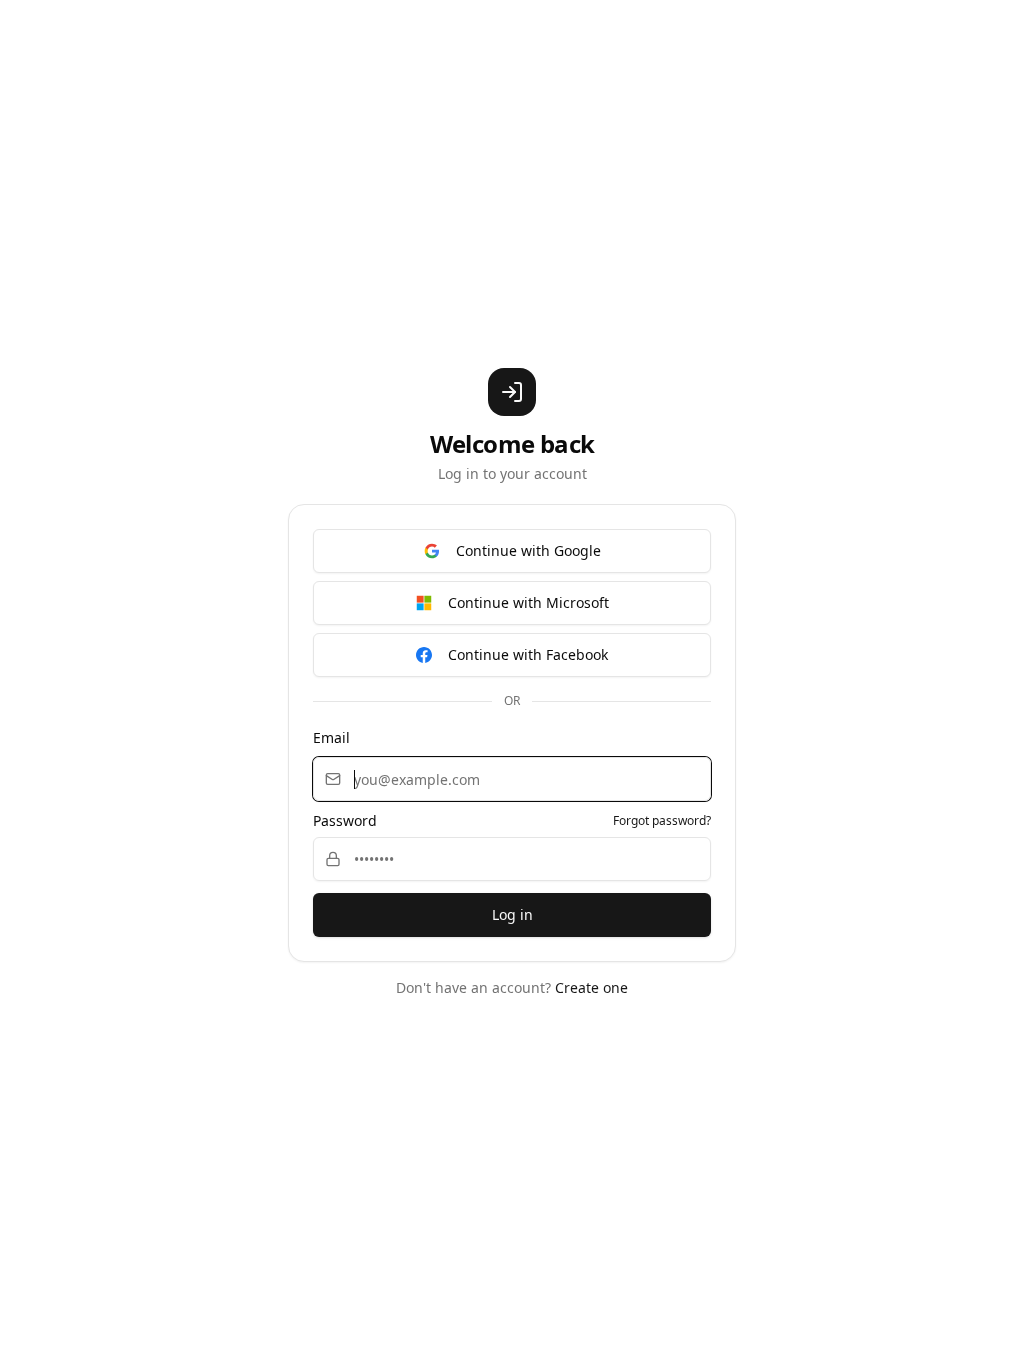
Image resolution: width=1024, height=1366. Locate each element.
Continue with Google (528, 550)
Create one (591, 987)
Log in (512, 914)
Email (331, 737)
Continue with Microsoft (528, 602)
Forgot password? (662, 821)
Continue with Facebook (528, 654)
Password (345, 821)
